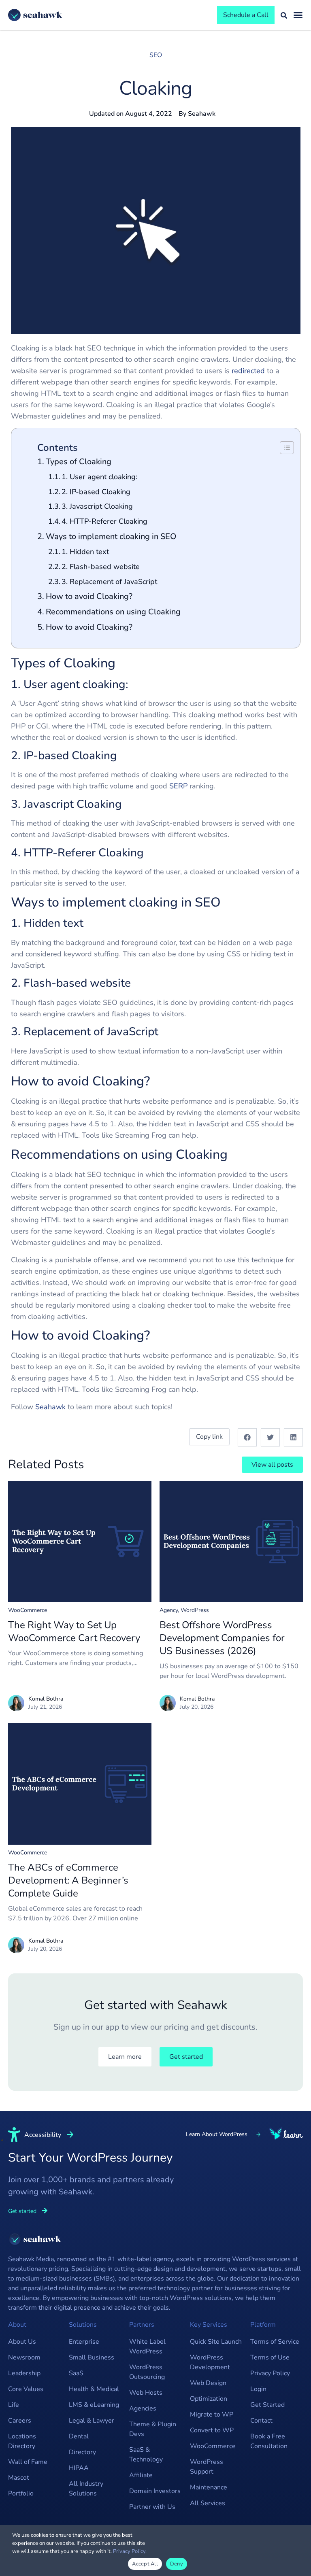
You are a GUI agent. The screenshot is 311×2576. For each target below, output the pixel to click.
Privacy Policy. (130, 2551)
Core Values (26, 2389)
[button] (247, 1437)
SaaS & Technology (146, 2455)
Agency (169, 1610)
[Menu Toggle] (298, 15)
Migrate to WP (212, 2415)
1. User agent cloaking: (99, 477)
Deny (177, 2564)
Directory (82, 2452)
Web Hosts (146, 2393)
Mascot (19, 2478)
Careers (20, 2421)
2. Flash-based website (101, 567)
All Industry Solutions (86, 2489)
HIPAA (79, 2468)
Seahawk (50, 1407)
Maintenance (209, 2487)
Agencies (143, 2408)
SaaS (76, 2373)
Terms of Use (270, 2357)
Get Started (267, 2405)
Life (14, 2405)
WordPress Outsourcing (147, 2372)
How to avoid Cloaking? (89, 596)
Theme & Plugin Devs (153, 2429)
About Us (22, 2342)
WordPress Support (207, 2467)
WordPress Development (210, 2362)
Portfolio (21, 2493)
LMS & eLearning (94, 2405)
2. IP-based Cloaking (96, 492)
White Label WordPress (147, 2347)
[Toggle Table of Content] (283, 448)
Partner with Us (152, 2507)
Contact (261, 2421)
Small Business (92, 2357)
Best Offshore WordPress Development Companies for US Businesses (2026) (222, 1638)
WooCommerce (28, 1610)
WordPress (195, 1610)
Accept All (145, 2564)
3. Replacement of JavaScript (109, 582)
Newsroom (24, 2357)
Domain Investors (155, 2491)
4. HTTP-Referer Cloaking (104, 521)
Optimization (209, 2399)
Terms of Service (275, 2342)
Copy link (209, 1437)
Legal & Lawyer (92, 2421)
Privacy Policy (270, 2373)
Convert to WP (212, 2430)
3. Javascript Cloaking (97, 506)
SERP (178, 786)
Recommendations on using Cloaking (113, 612)
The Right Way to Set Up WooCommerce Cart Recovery (74, 1631)
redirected (248, 371)
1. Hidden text (85, 552)
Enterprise (84, 2342)
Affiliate (141, 2475)
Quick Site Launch (216, 2342)
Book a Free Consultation (269, 2441)
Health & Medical (94, 2389)
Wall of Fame (28, 2462)
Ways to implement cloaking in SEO (111, 536)
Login (258, 2389)
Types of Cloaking (79, 462)
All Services (208, 2503)
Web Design (208, 2383)
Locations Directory (22, 2441)
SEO (156, 55)
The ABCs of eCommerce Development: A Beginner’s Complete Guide (68, 1880)
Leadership (24, 2373)
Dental (79, 2436)
